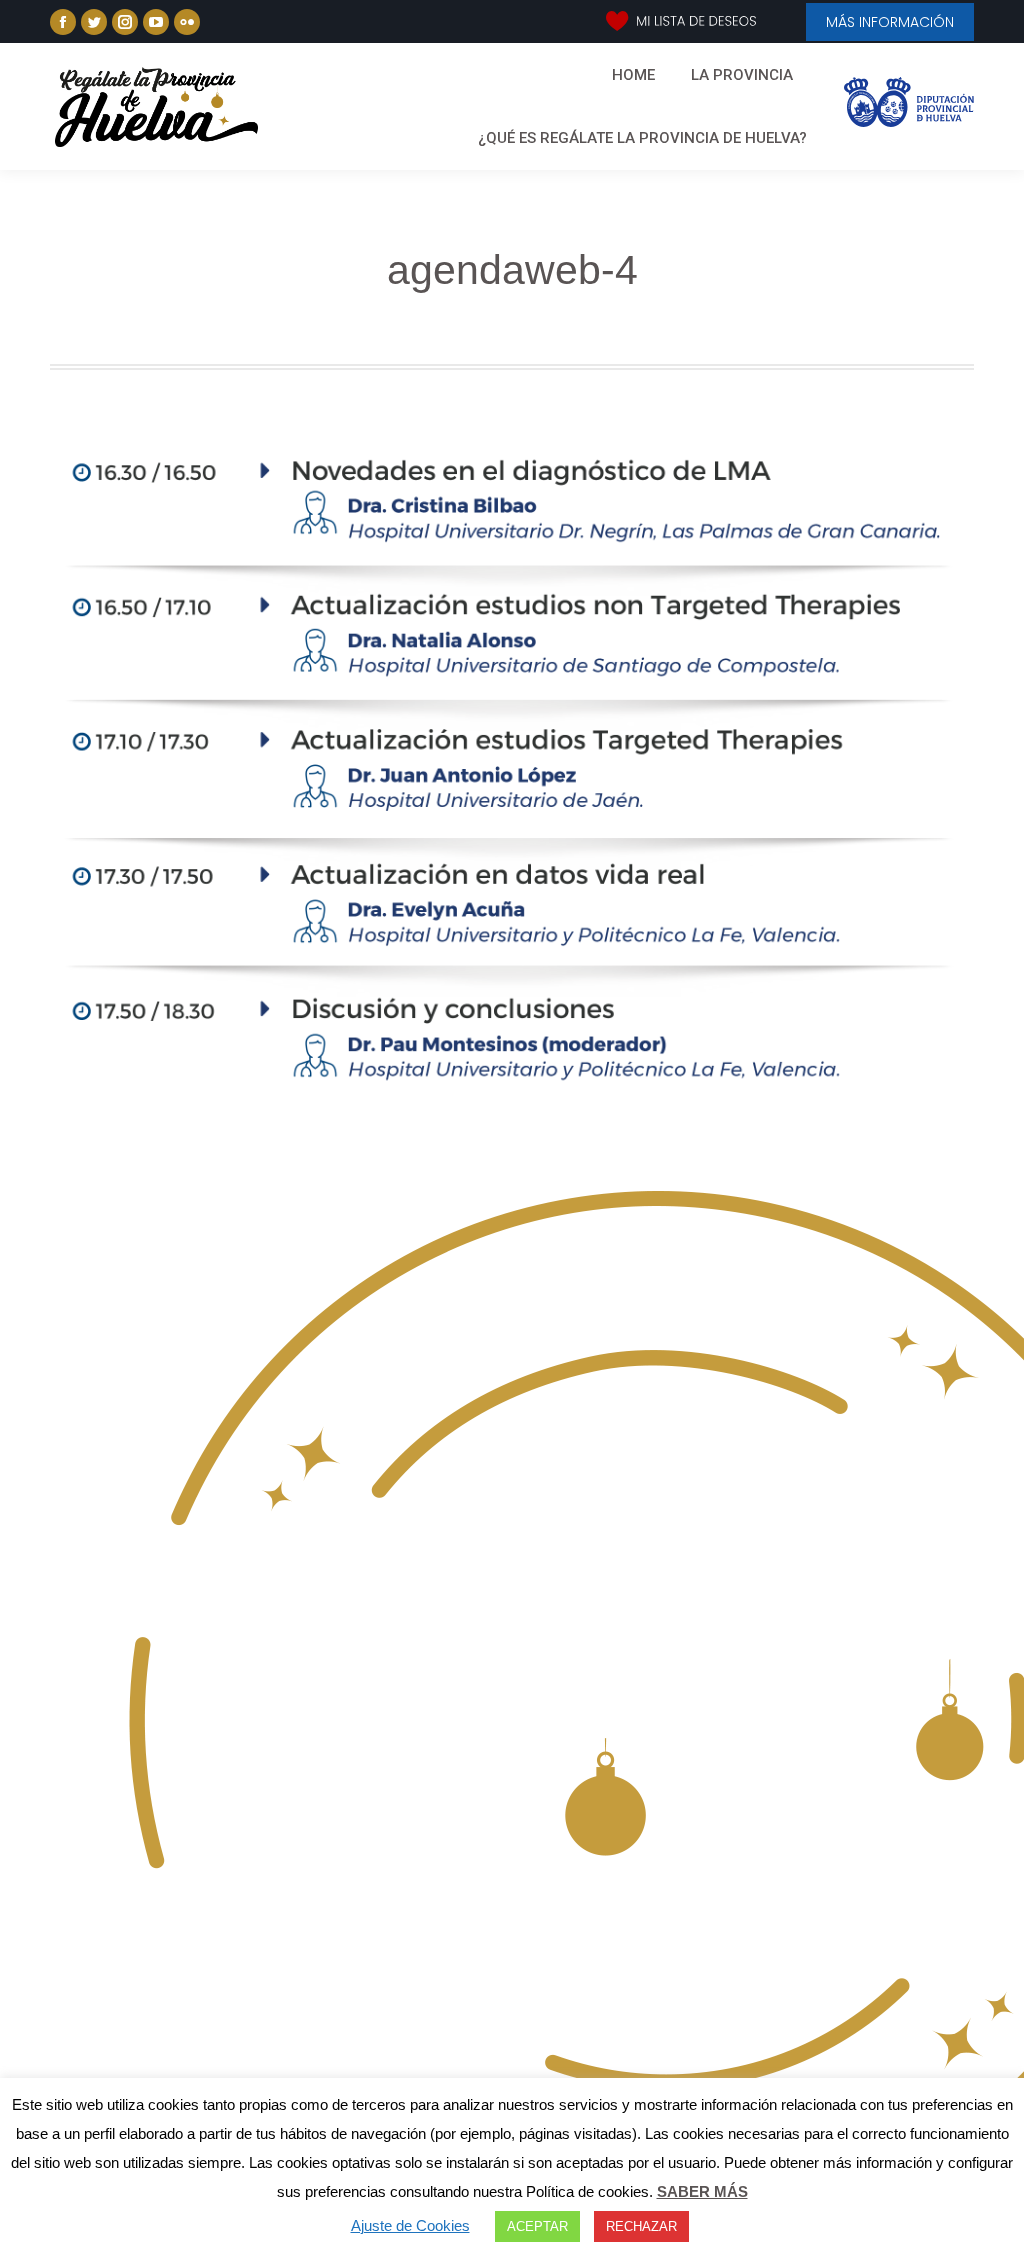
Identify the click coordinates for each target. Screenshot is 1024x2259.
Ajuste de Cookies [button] (410, 2225)
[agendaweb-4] (512, 766)
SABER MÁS (702, 2191)
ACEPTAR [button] (537, 2226)
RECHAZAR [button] (641, 2226)
